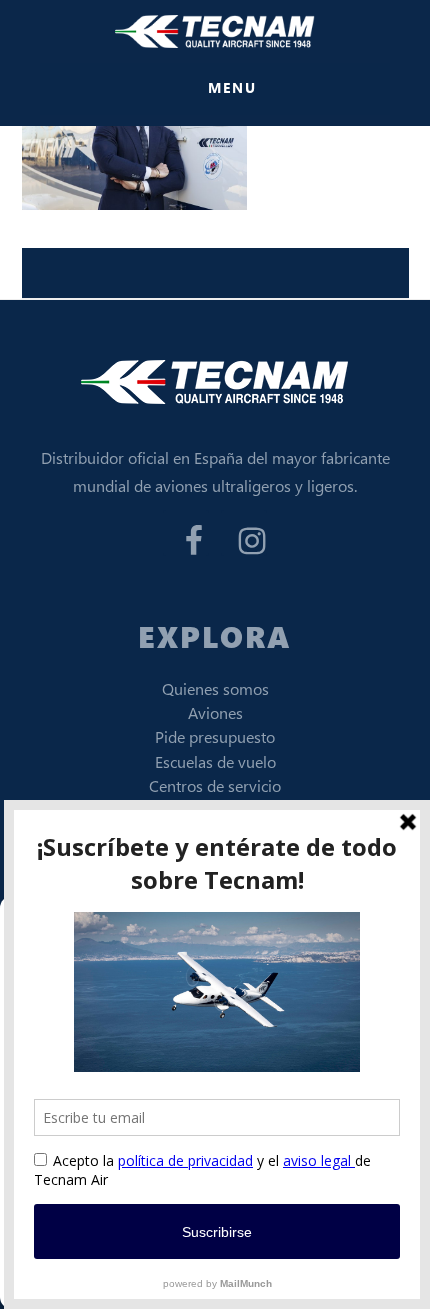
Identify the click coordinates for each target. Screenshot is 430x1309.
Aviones (215, 712)
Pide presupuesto (215, 736)
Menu (232, 87)
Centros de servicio (215, 785)
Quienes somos (215, 688)
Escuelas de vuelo (215, 761)
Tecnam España (215, 31)
